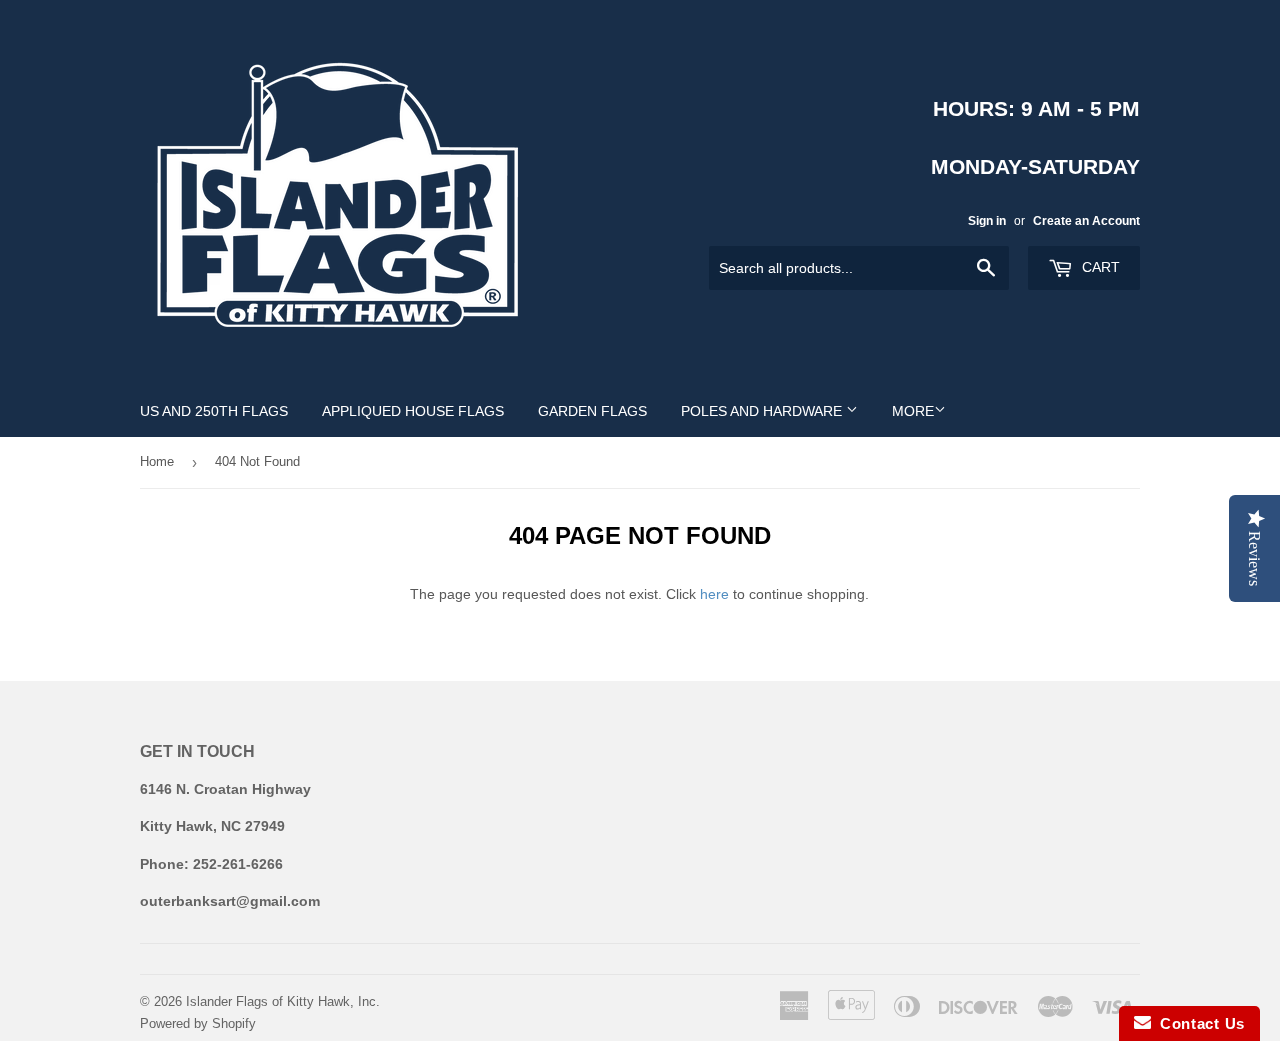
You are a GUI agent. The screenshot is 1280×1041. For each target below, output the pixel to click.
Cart (1099, 267)
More (913, 411)
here (714, 594)
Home (157, 461)
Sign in (987, 221)
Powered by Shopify (198, 1023)
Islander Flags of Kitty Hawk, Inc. (283, 1001)
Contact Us (1198, 1023)
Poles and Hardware (763, 411)
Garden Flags (592, 411)
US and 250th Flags (214, 411)
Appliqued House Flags (413, 411)
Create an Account (1086, 221)
